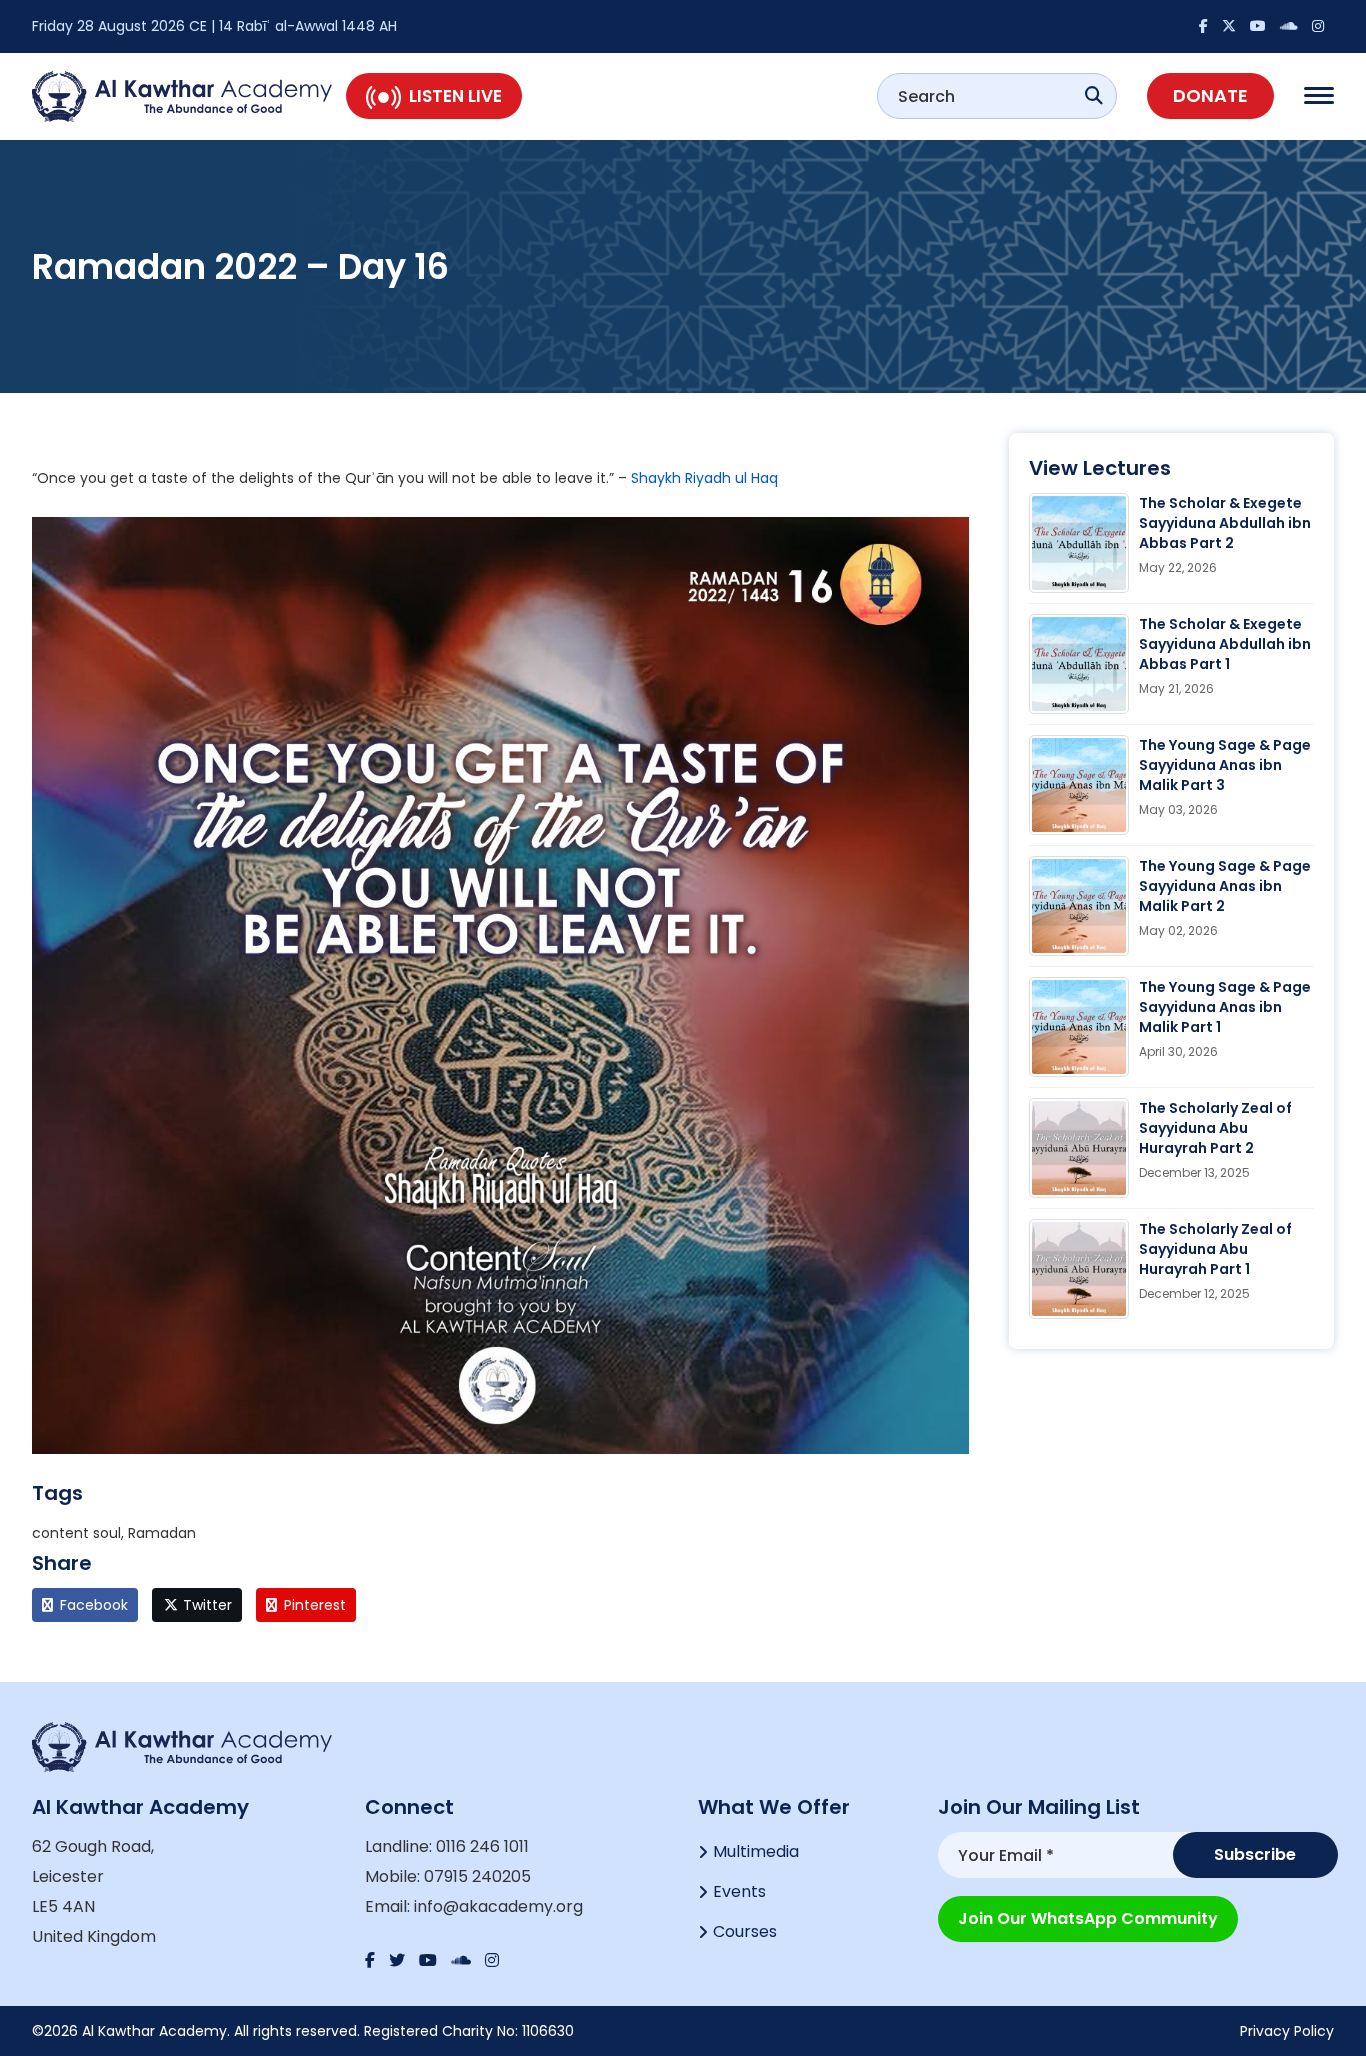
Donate (1210, 95)
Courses (745, 1931)
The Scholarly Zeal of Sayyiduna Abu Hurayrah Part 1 (1215, 1249)
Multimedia (756, 1851)
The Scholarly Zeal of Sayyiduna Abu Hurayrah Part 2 (1215, 1128)
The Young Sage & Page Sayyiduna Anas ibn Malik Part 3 (1225, 765)
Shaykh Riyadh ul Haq (704, 478)
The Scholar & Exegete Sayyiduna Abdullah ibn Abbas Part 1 (1225, 644)
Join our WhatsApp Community (1088, 1918)
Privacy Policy (1287, 2031)
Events (739, 1891)
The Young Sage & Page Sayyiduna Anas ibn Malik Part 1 (1225, 1007)
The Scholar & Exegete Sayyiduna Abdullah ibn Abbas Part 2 (1225, 523)
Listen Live (455, 96)
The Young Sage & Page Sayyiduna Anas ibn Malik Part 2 (1225, 886)
